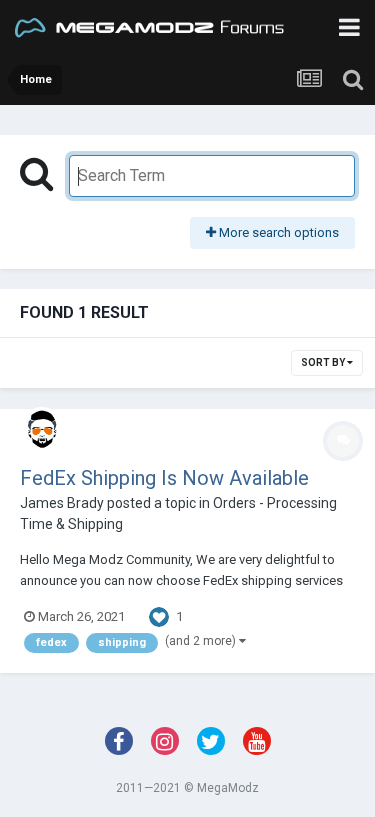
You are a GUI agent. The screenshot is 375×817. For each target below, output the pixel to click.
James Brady (62, 503)
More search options (277, 232)
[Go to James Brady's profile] (42, 429)
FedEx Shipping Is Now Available (164, 478)
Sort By (324, 362)
